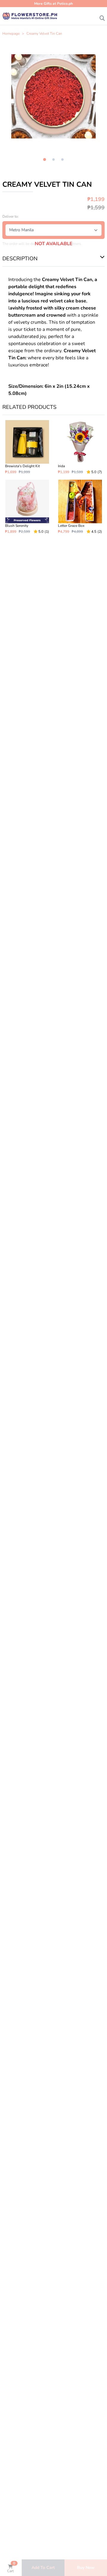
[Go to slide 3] (62, 159)
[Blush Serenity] (27, 507)
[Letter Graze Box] (80, 507)
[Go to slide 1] (44, 160)
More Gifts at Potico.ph (53, 4)
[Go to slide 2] (53, 159)
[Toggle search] (102, 17)
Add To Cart (43, 2568)
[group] (53, 96)
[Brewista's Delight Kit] (27, 447)
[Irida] (80, 447)
